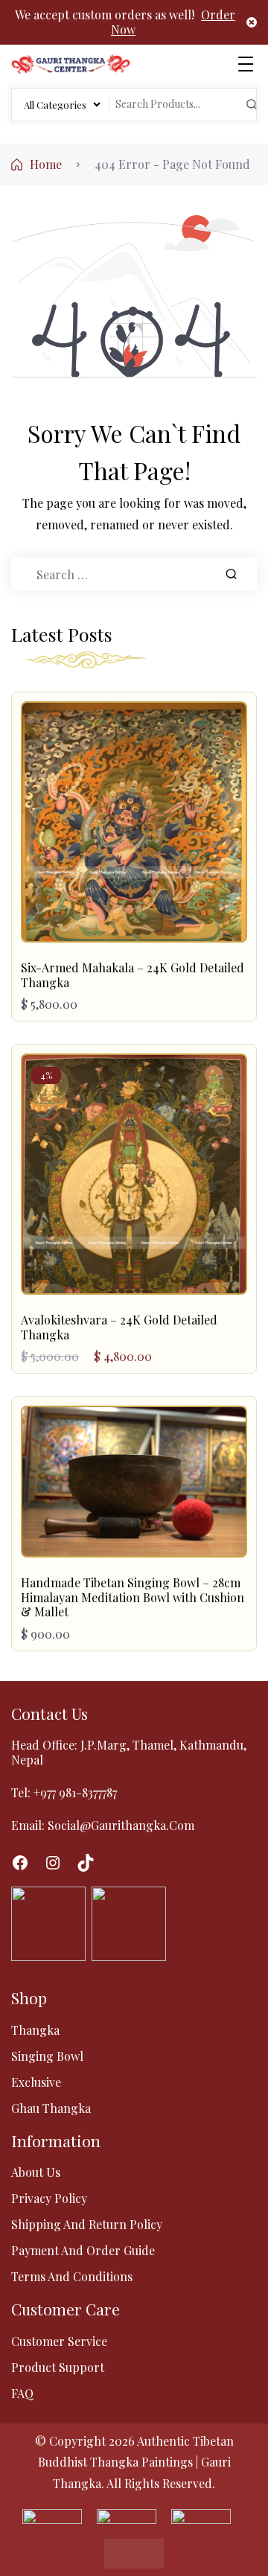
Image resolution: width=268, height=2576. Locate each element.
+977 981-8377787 (75, 1792)
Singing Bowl (47, 2056)
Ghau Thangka (51, 2108)
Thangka (35, 2030)
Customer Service (59, 2341)
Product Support (58, 2367)
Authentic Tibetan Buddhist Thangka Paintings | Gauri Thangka (136, 2462)
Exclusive (36, 2082)
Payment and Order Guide (83, 2250)
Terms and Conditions (72, 2276)
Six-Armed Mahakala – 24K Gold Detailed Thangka (133, 975)
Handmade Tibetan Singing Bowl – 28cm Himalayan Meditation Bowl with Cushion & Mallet (133, 1597)
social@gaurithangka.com (121, 1825)
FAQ (22, 2393)
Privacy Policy (49, 2198)
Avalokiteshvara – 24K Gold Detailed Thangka (119, 1327)
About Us (36, 2172)
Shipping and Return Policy (87, 2224)
